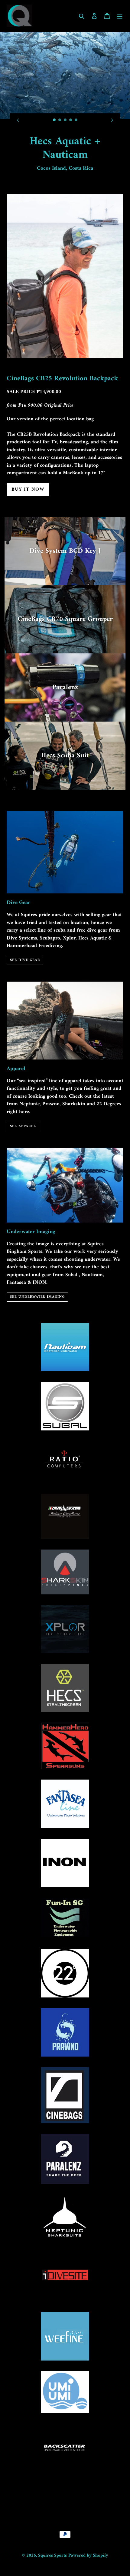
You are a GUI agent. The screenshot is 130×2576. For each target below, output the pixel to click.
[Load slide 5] (76, 120)
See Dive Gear (25, 960)
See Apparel (23, 1126)
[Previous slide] (18, 120)
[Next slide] (112, 120)
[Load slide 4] (71, 120)
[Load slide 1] (54, 120)
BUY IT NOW (28, 489)
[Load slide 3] (65, 120)
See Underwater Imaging (37, 1297)
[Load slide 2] (60, 120)
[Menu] (120, 16)
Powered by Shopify (88, 2556)
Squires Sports (52, 2556)
